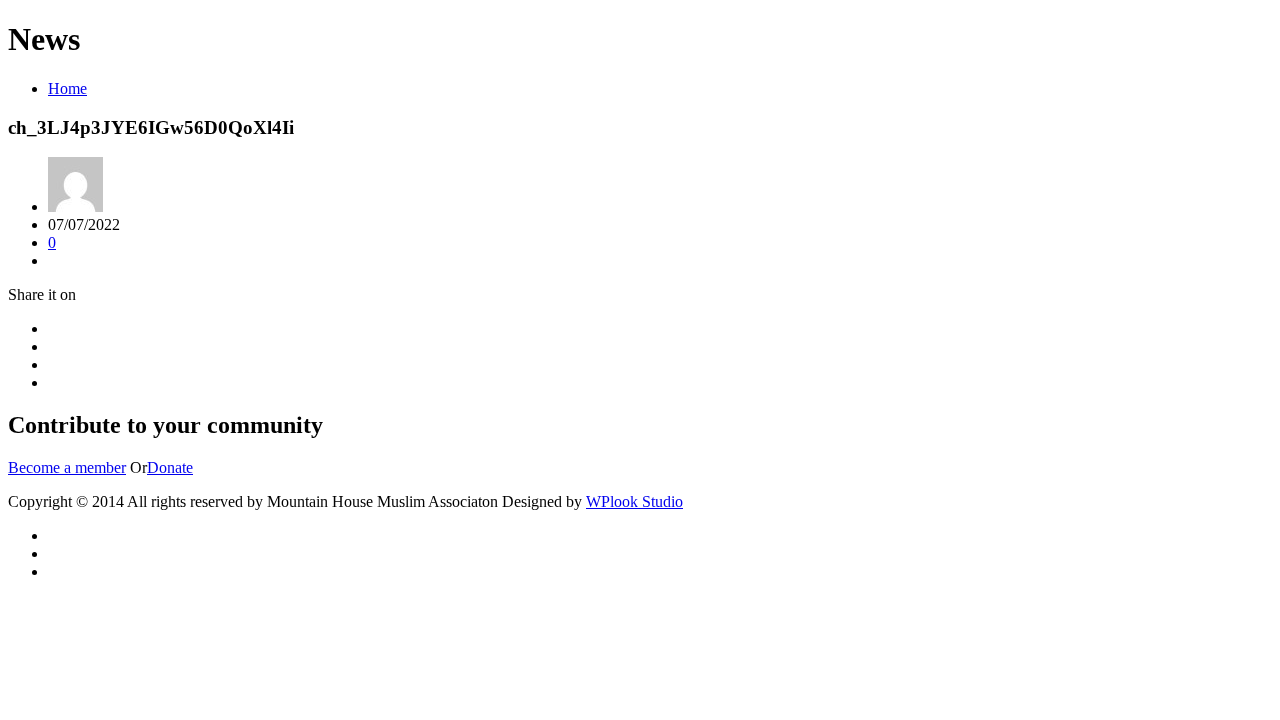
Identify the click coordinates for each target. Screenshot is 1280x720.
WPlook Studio (634, 501)
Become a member (67, 467)
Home (67, 88)
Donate (170, 467)
